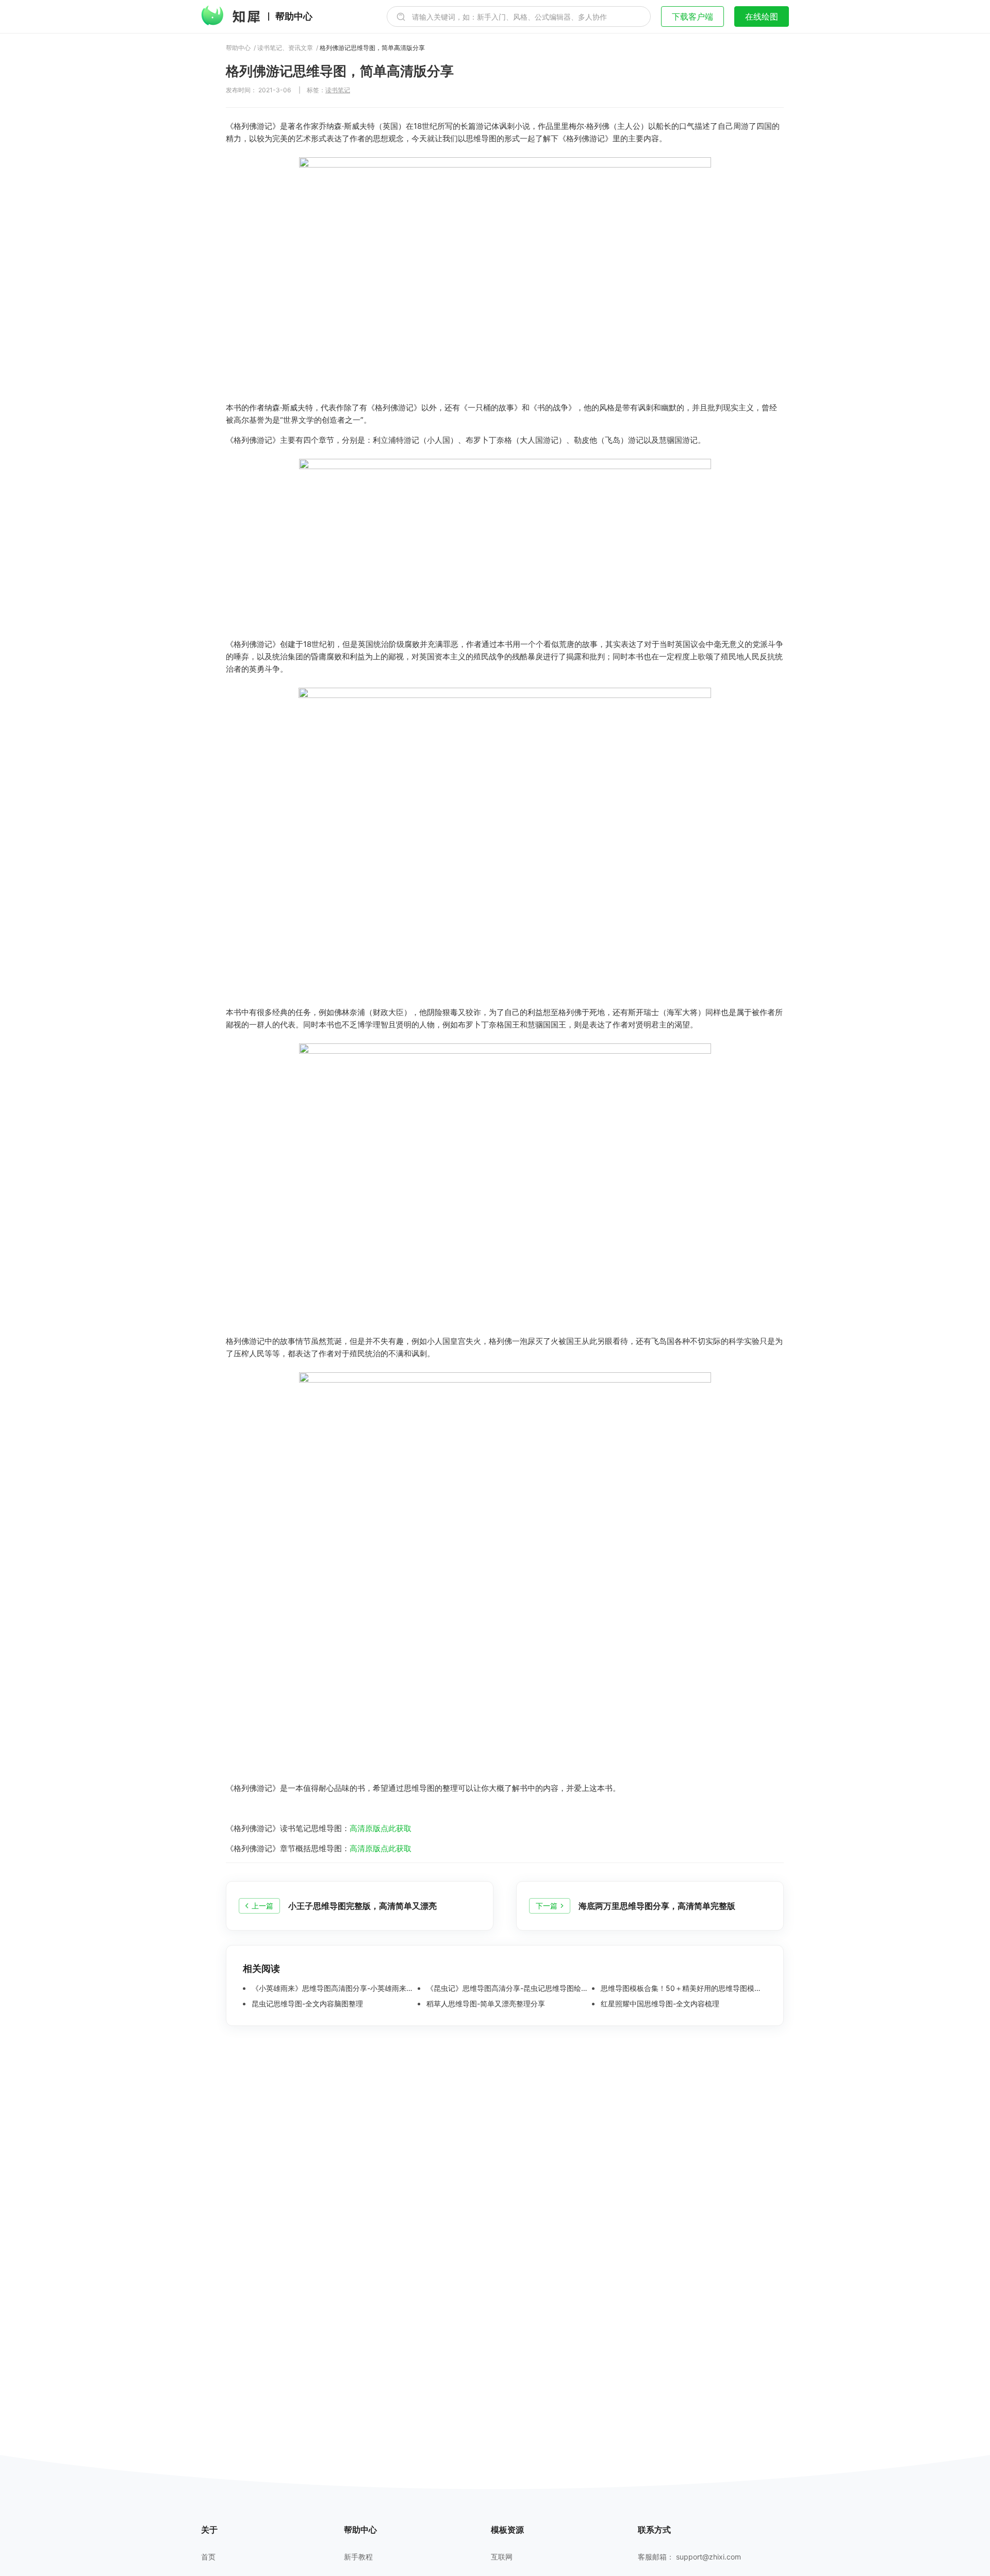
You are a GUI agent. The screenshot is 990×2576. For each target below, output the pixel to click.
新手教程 (358, 2557)
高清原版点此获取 (381, 1828)
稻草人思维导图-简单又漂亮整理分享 (485, 2004)
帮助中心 (294, 16)
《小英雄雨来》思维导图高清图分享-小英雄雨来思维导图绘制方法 (334, 1988)
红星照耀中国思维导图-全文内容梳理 (659, 2004)
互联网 (502, 2557)
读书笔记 (270, 48)
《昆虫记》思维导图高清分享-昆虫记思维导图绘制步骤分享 (508, 1988)
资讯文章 (301, 48)
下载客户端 (692, 16)
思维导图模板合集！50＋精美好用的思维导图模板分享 (683, 1988)
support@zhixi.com (708, 2557)
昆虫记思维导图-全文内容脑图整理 (306, 2004)
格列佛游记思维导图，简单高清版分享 (372, 48)
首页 (208, 2557)
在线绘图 (762, 16)
